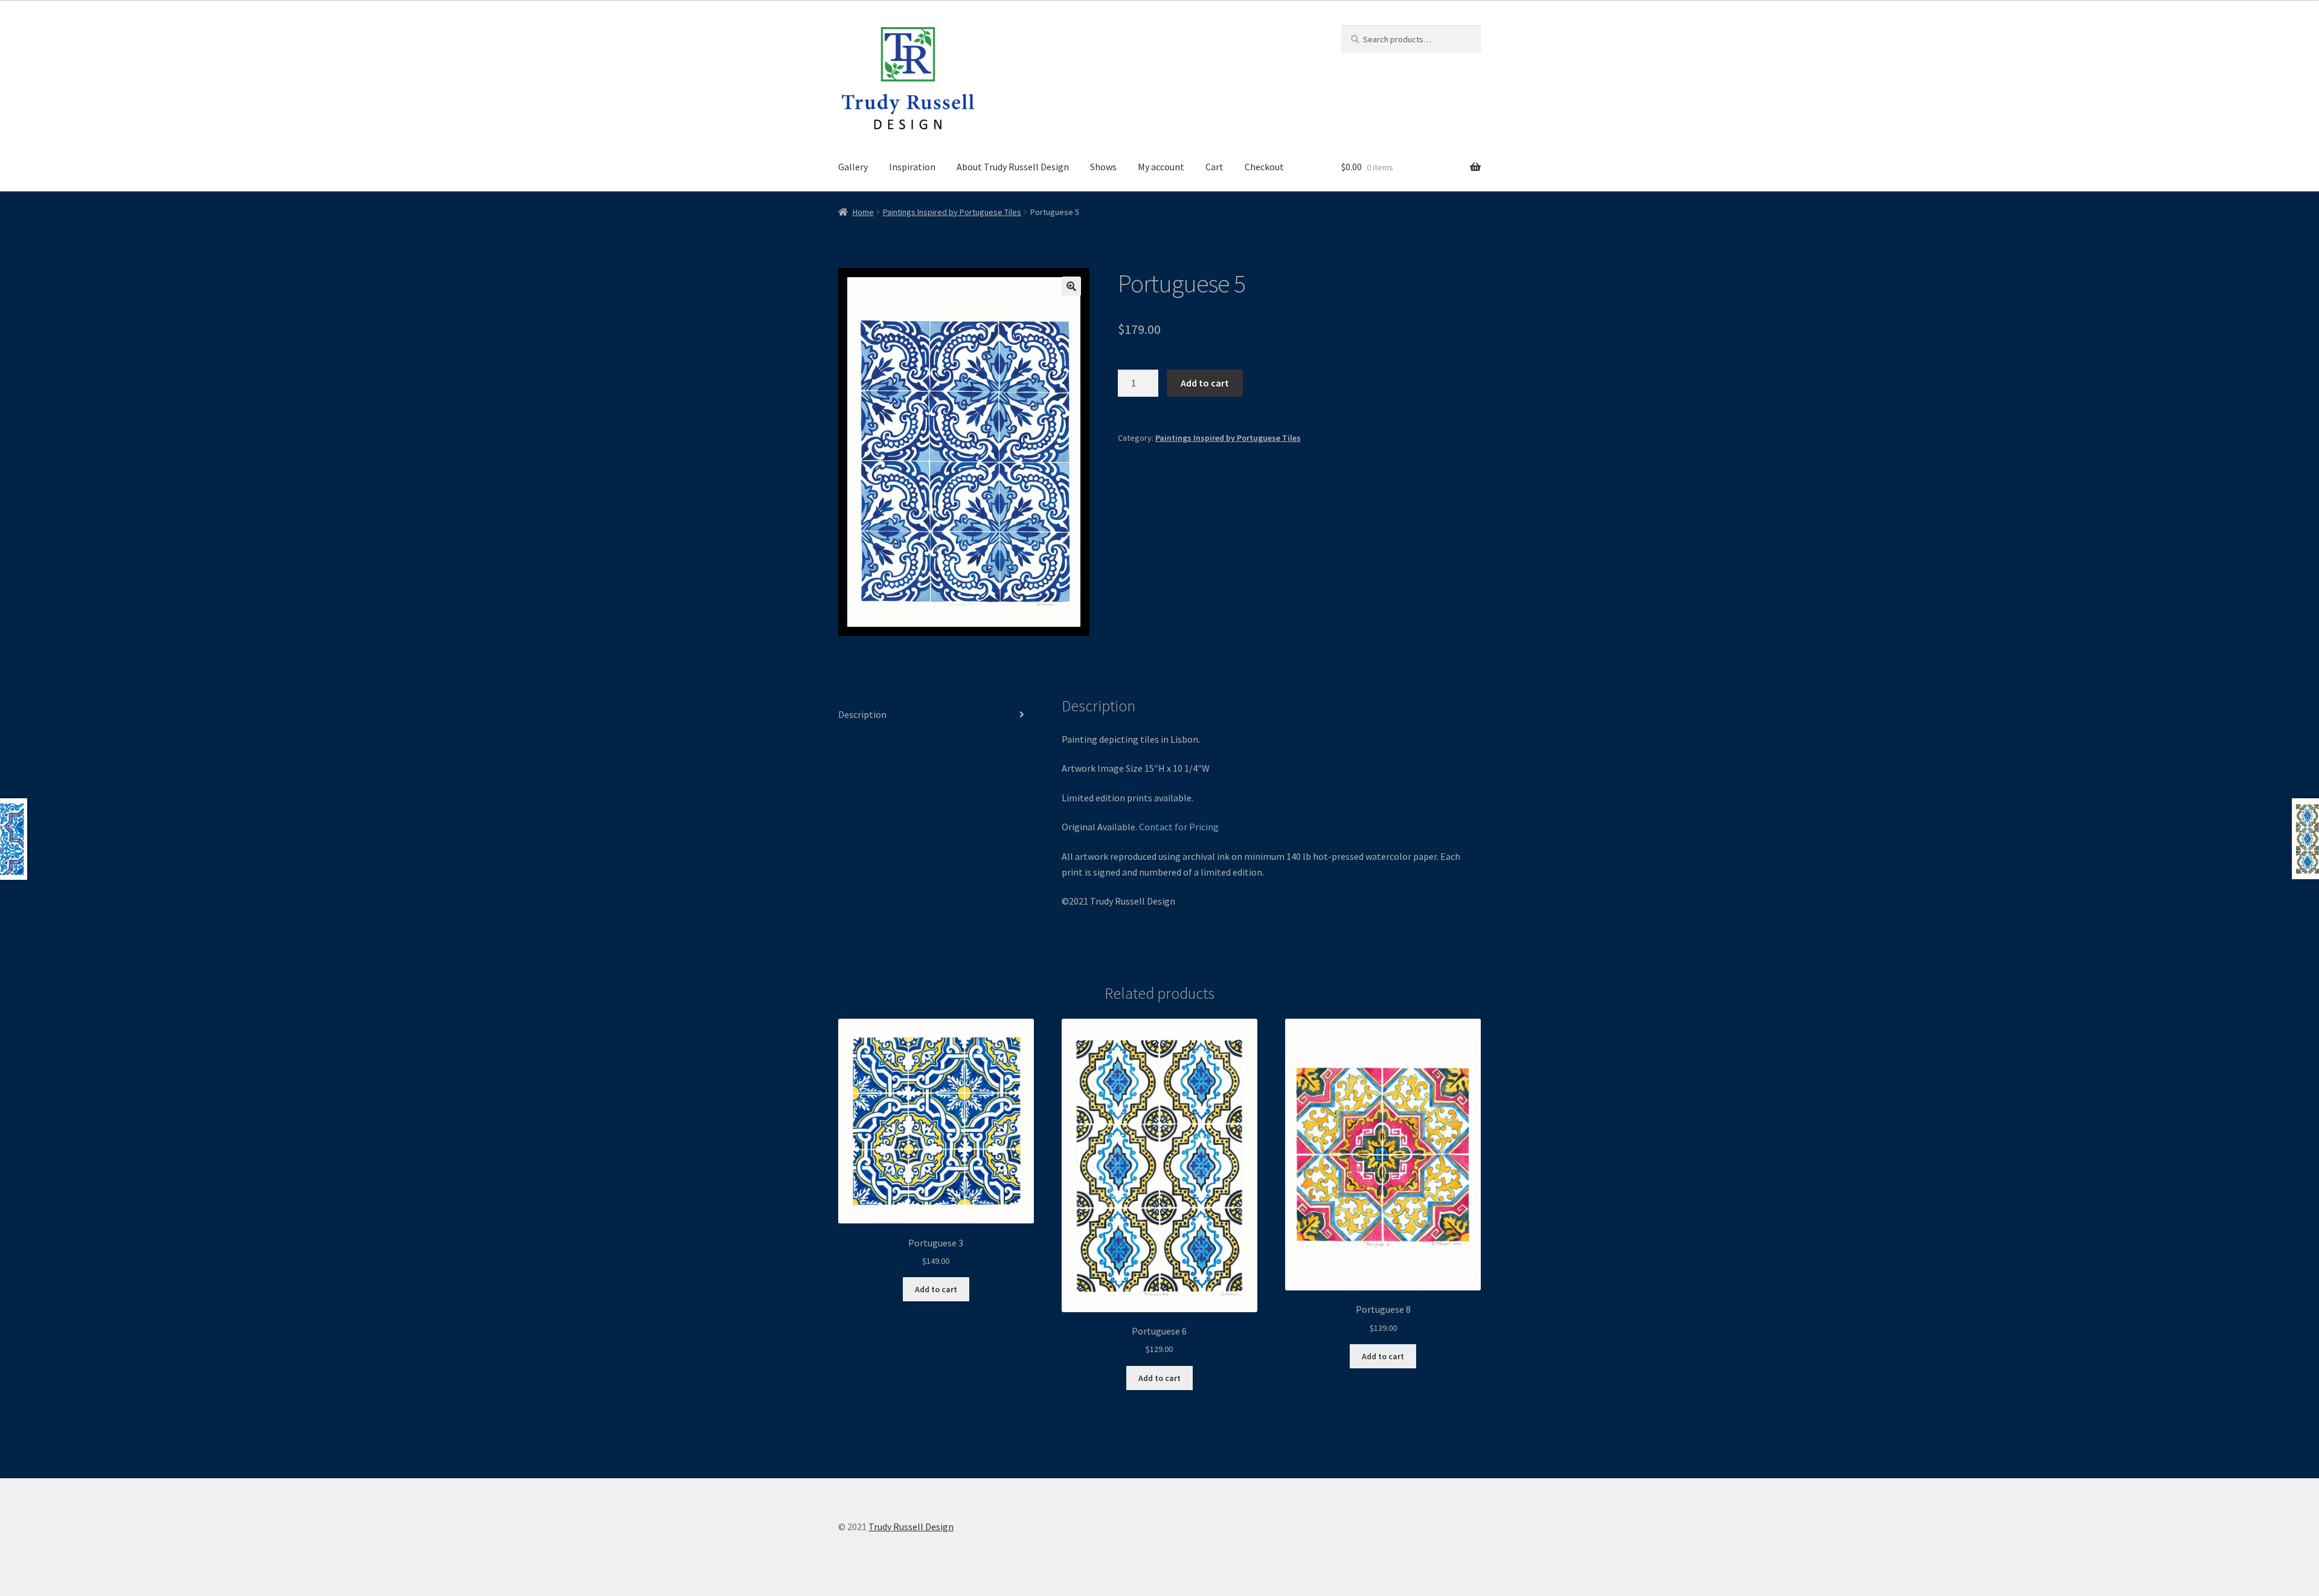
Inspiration (912, 167)
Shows (1103, 167)
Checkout (1264, 167)
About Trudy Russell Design (1013, 167)
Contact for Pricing (1179, 827)
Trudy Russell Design (911, 1527)
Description (862, 714)
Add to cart (1205, 383)
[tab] (936, 715)
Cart (1214, 167)
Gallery (853, 167)
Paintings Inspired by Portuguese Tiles (952, 212)
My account (1161, 167)
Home (863, 212)
